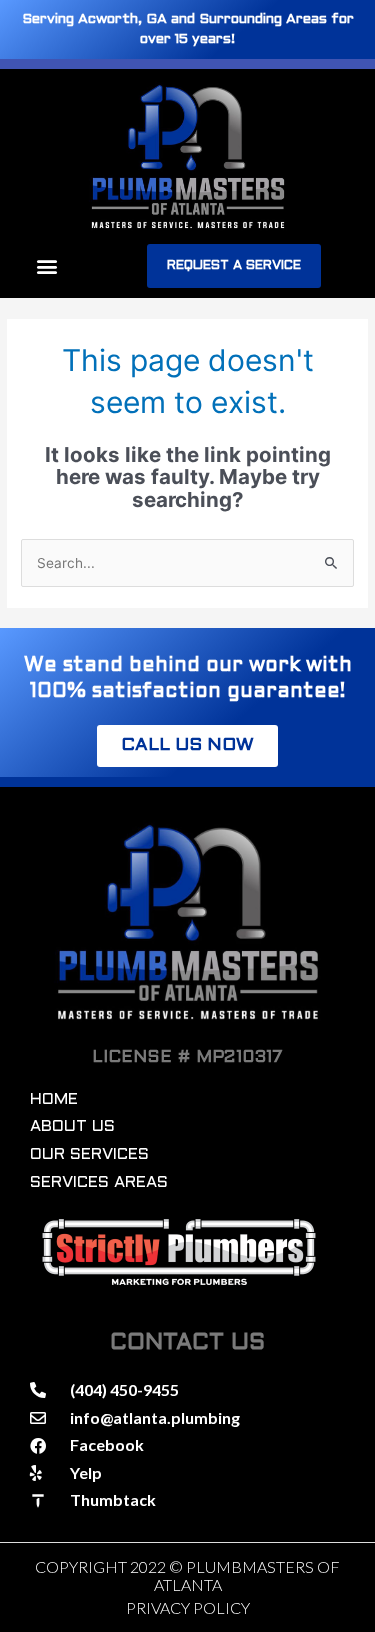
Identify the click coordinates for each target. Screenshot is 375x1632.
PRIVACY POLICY (188, 1607)
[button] (46, 266)
